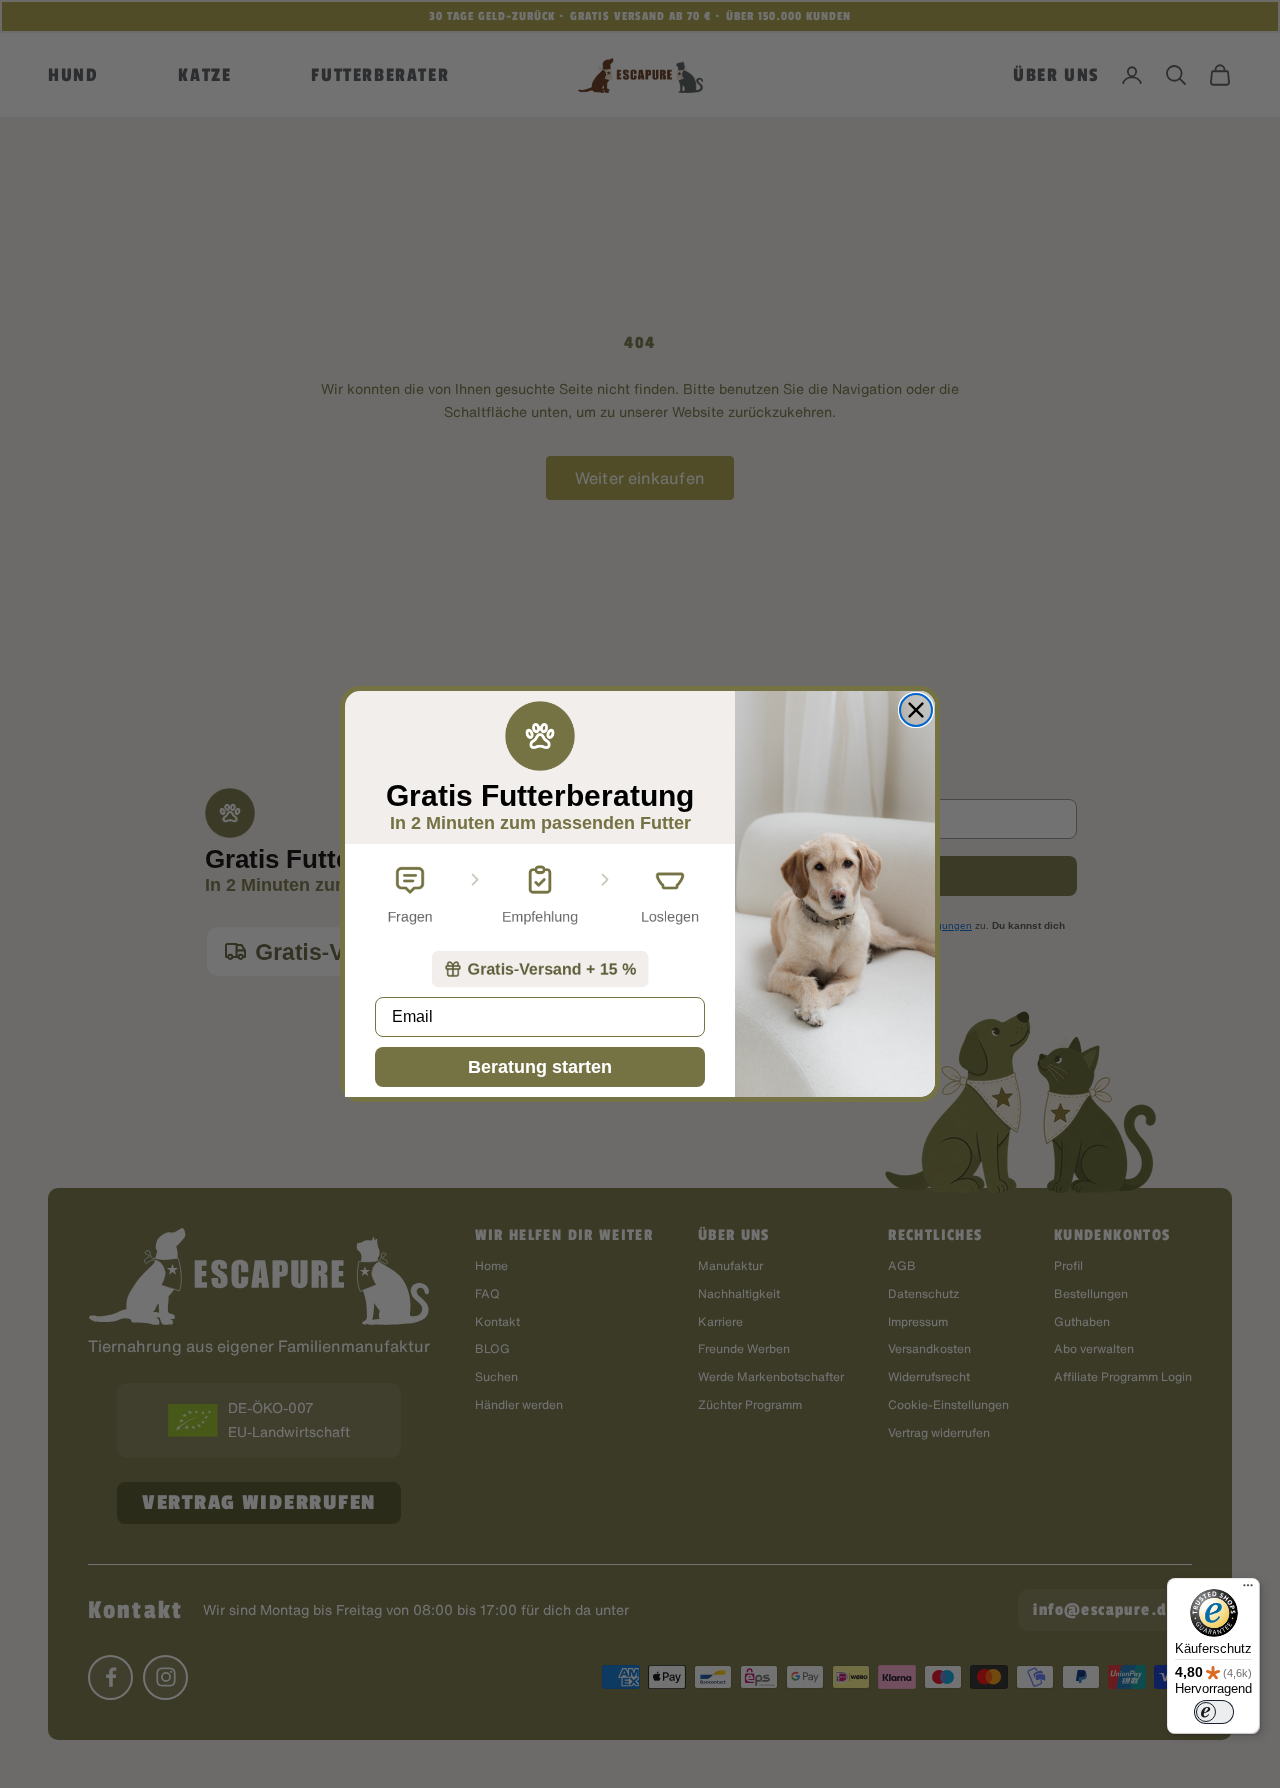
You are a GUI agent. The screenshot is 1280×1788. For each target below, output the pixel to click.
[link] (540, 969)
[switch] (1214, 1712)
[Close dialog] (916, 710)
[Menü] (1248, 1590)
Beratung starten (540, 1067)
